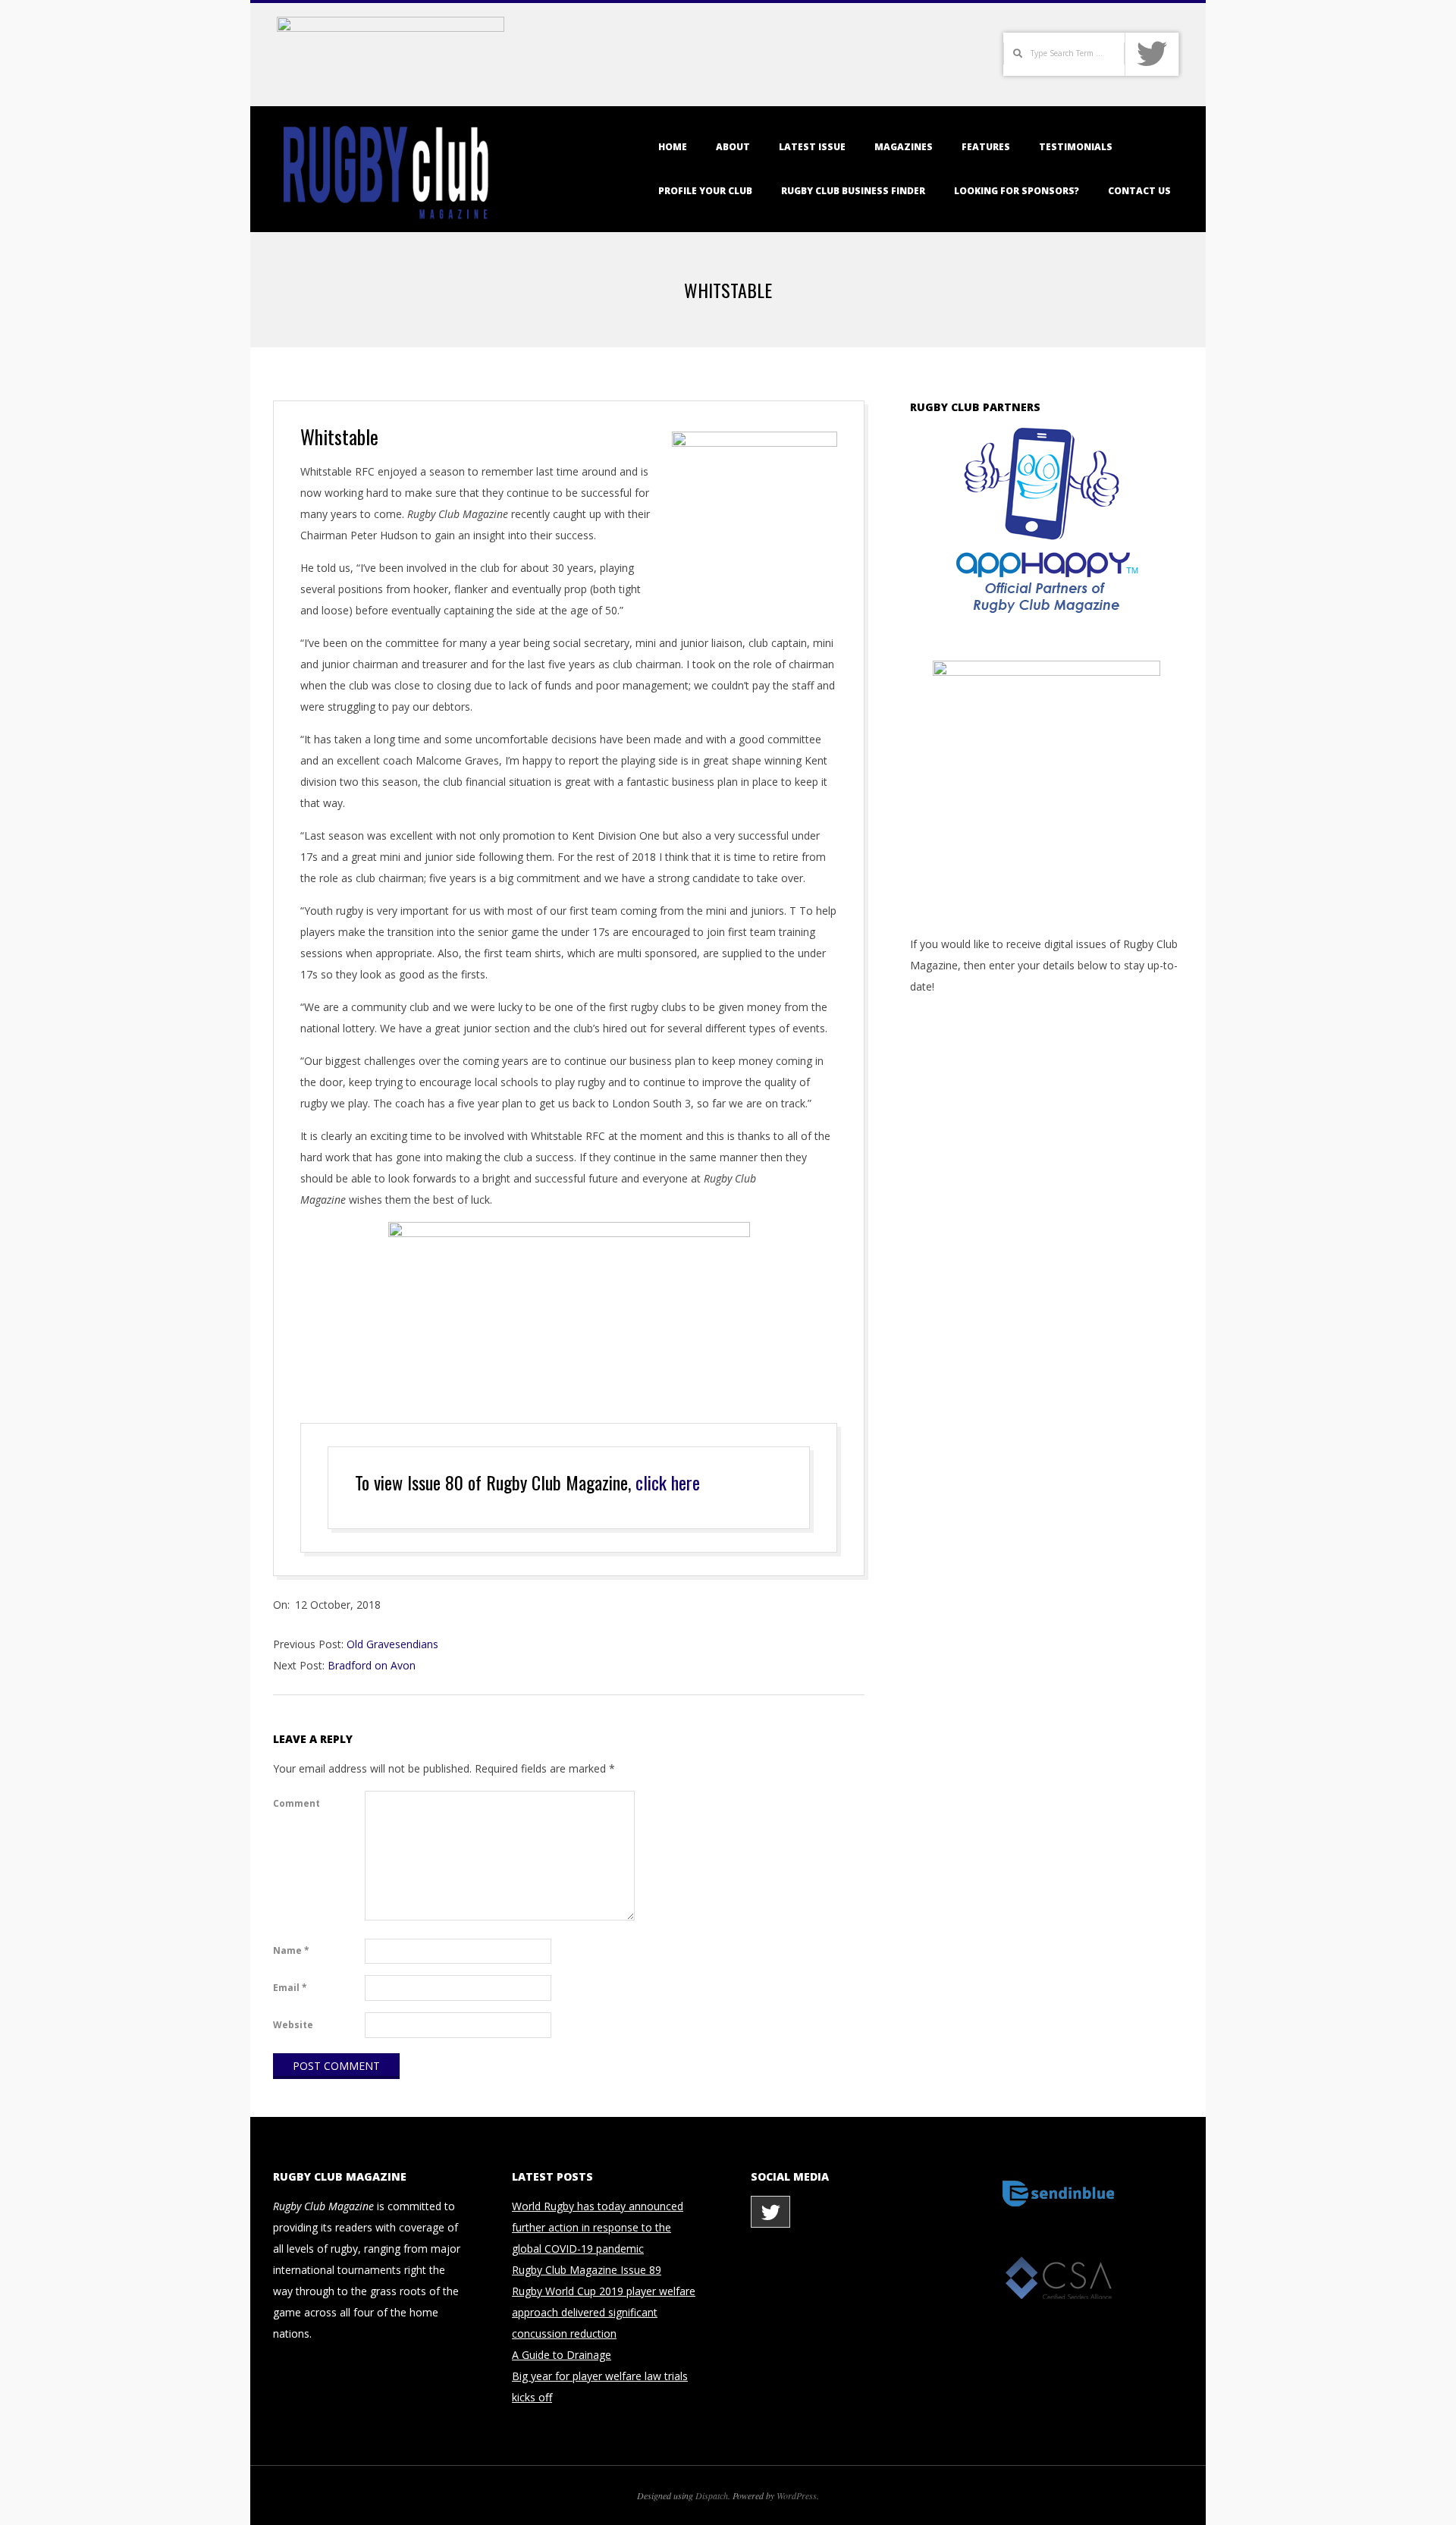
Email (290, 1988)
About (733, 147)
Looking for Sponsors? (1017, 191)
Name (291, 1950)
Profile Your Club (705, 191)
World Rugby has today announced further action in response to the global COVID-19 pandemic (598, 2227)
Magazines (904, 147)
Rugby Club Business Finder (853, 191)
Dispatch (712, 2495)
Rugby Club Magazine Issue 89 (587, 2270)
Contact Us (1139, 191)
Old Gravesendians (392, 1644)
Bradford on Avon (372, 1665)
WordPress (797, 2495)
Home (673, 147)
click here (668, 1482)
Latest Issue (812, 147)
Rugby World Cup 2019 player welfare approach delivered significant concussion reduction (604, 2312)
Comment (297, 1803)
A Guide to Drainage (562, 2355)
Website (293, 2025)
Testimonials (1076, 147)
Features (986, 147)
